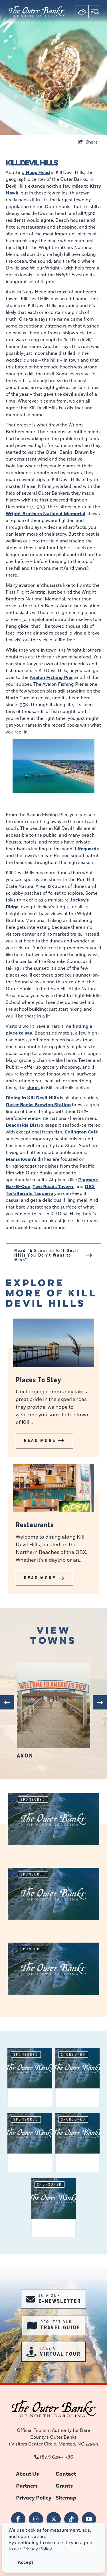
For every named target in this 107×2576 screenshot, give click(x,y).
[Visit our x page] (54, 2519)
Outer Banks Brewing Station (38, 1105)
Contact (66, 2474)
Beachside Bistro (25, 1125)
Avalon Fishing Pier (51, 677)
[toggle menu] (95, 12)
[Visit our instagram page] (36, 2519)
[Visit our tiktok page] (71, 2519)
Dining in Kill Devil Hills (32, 1098)
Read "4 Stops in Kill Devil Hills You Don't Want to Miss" (47, 1255)
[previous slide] (7, 1702)
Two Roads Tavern (53, 1187)
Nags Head (37, 173)
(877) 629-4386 (56, 2457)
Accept (26, 2562)
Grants (64, 2486)
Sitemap (66, 2498)
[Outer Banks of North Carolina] (37, 11)
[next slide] (100, 1702)
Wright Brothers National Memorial (46, 514)
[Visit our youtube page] (89, 2519)
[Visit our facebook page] (18, 2519)
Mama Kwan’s (21, 1159)
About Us (27, 2474)
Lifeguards (87, 849)
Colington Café (81, 1132)
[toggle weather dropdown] (82, 12)
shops (33, 1088)
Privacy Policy (34, 2498)
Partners (27, 2486)
